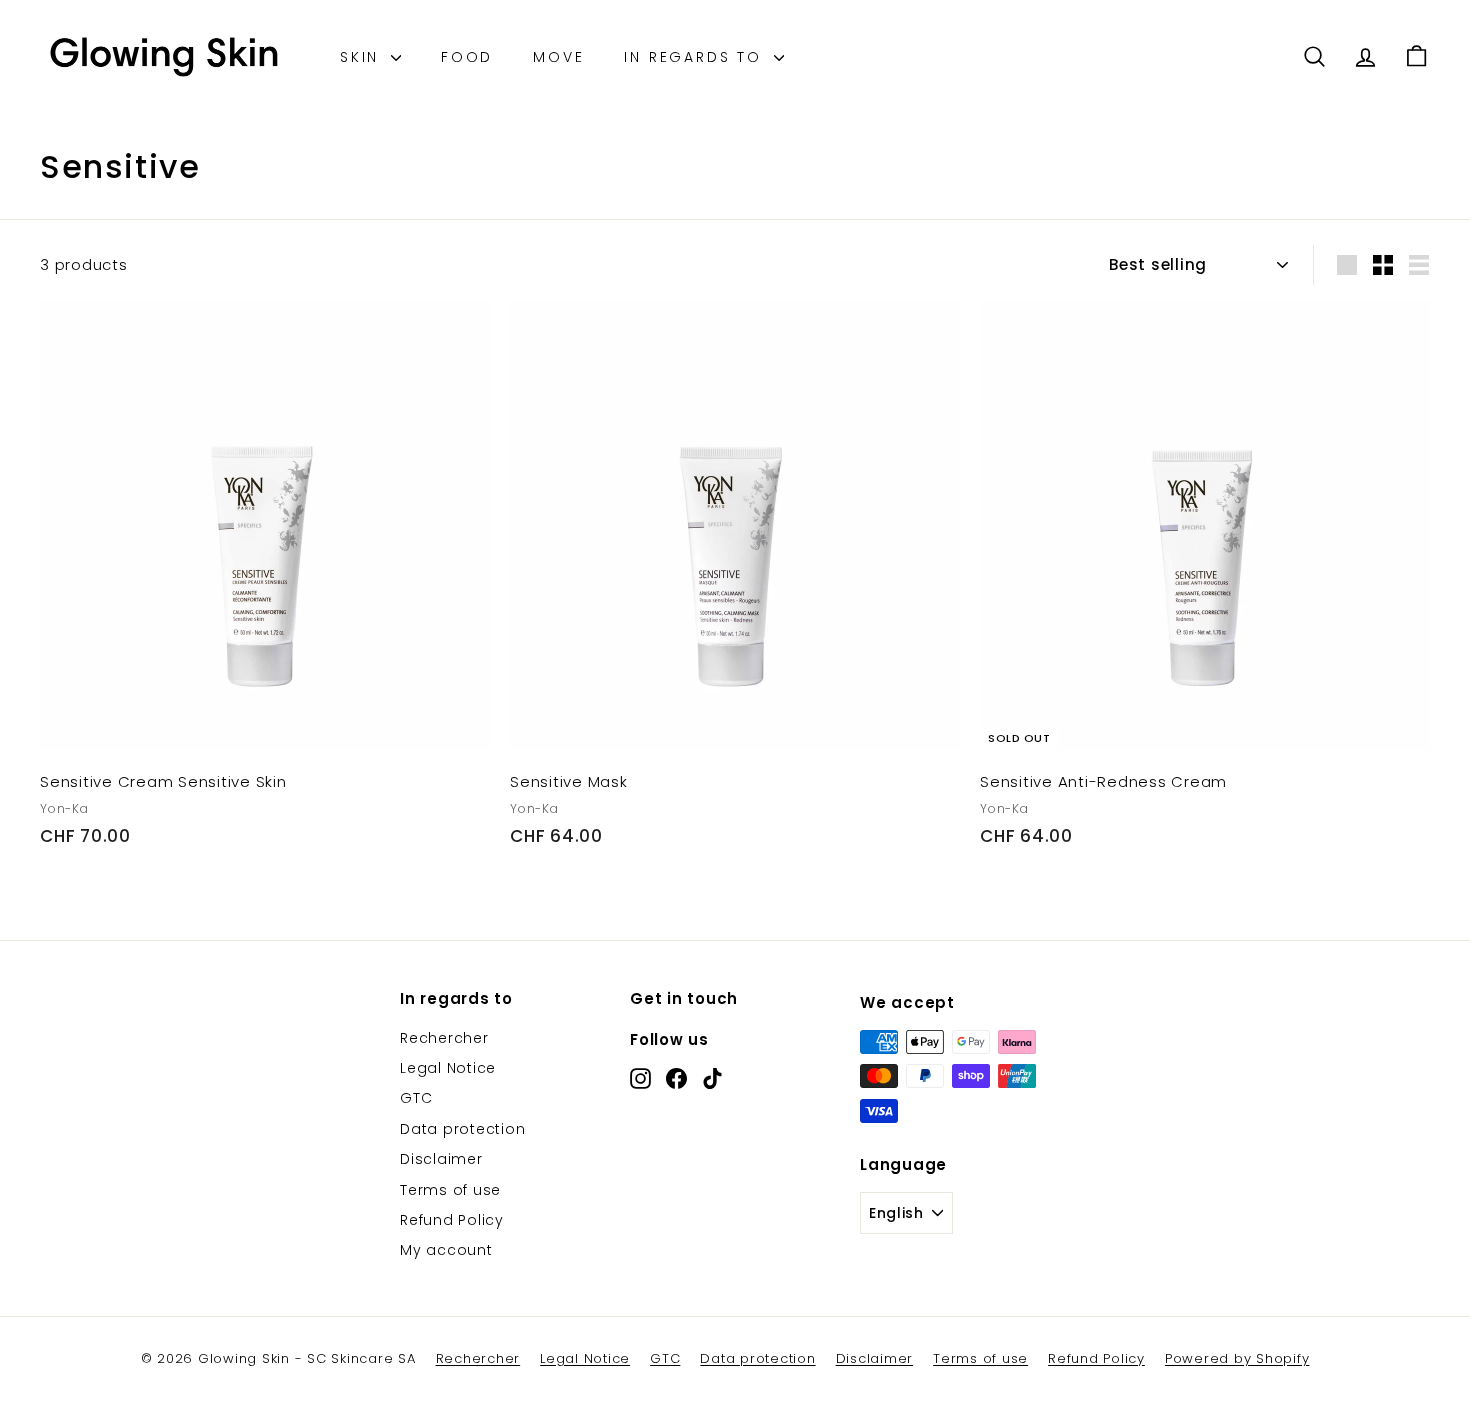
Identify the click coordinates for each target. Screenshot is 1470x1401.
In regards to (696, 57)
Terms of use (450, 1190)
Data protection (462, 1129)
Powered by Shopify (1237, 1358)
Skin (363, 57)
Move (558, 57)
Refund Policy (452, 1220)
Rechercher (444, 1038)
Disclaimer (441, 1159)
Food (467, 57)
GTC (416, 1098)
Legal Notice (448, 1068)
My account (446, 1250)
